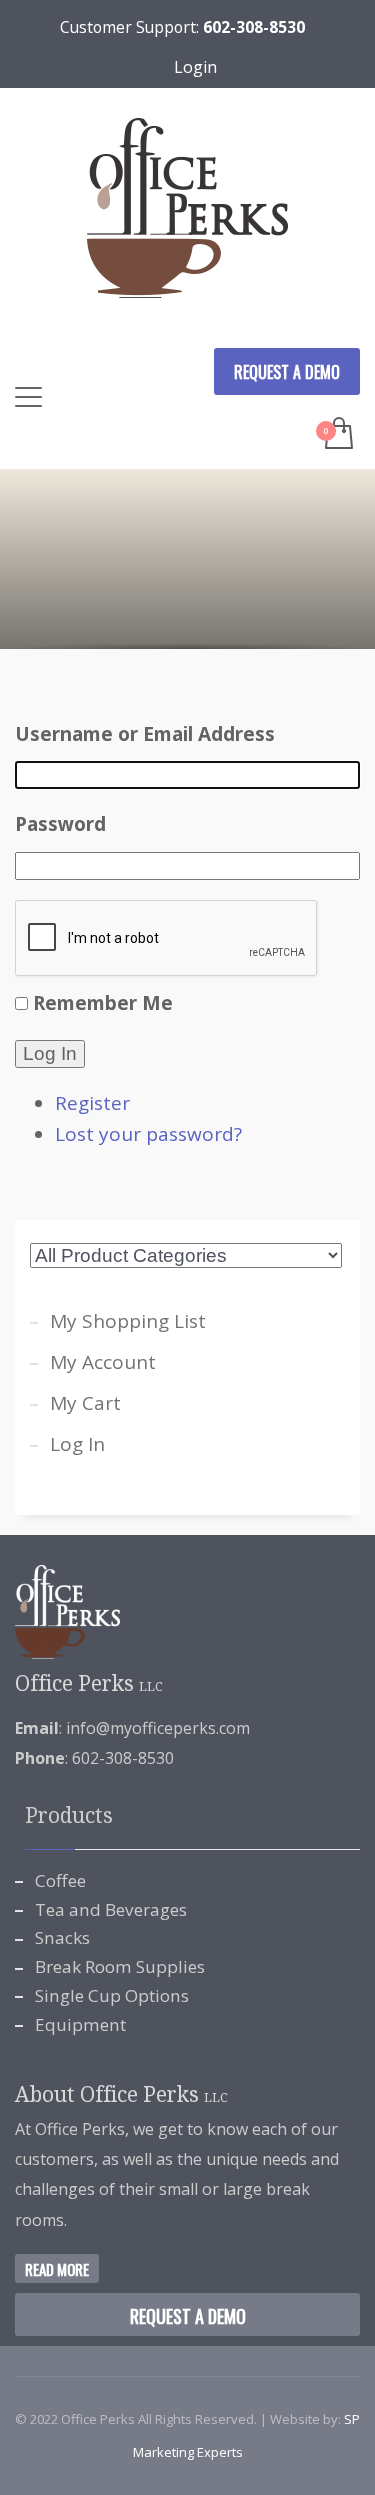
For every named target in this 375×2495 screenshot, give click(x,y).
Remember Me (103, 1003)
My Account (103, 1362)
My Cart (85, 1403)
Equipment (80, 2024)
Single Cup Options (112, 1995)
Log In (50, 1053)
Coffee (60, 1880)
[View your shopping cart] (337, 434)
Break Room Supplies (120, 1966)
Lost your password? (148, 1134)
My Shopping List (128, 1321)
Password (60, 824)
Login (195, 67)
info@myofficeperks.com (158, 1728)
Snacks (62, 1937)
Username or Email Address (145, 734)
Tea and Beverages (111, 1909)
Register (92, 1103)
